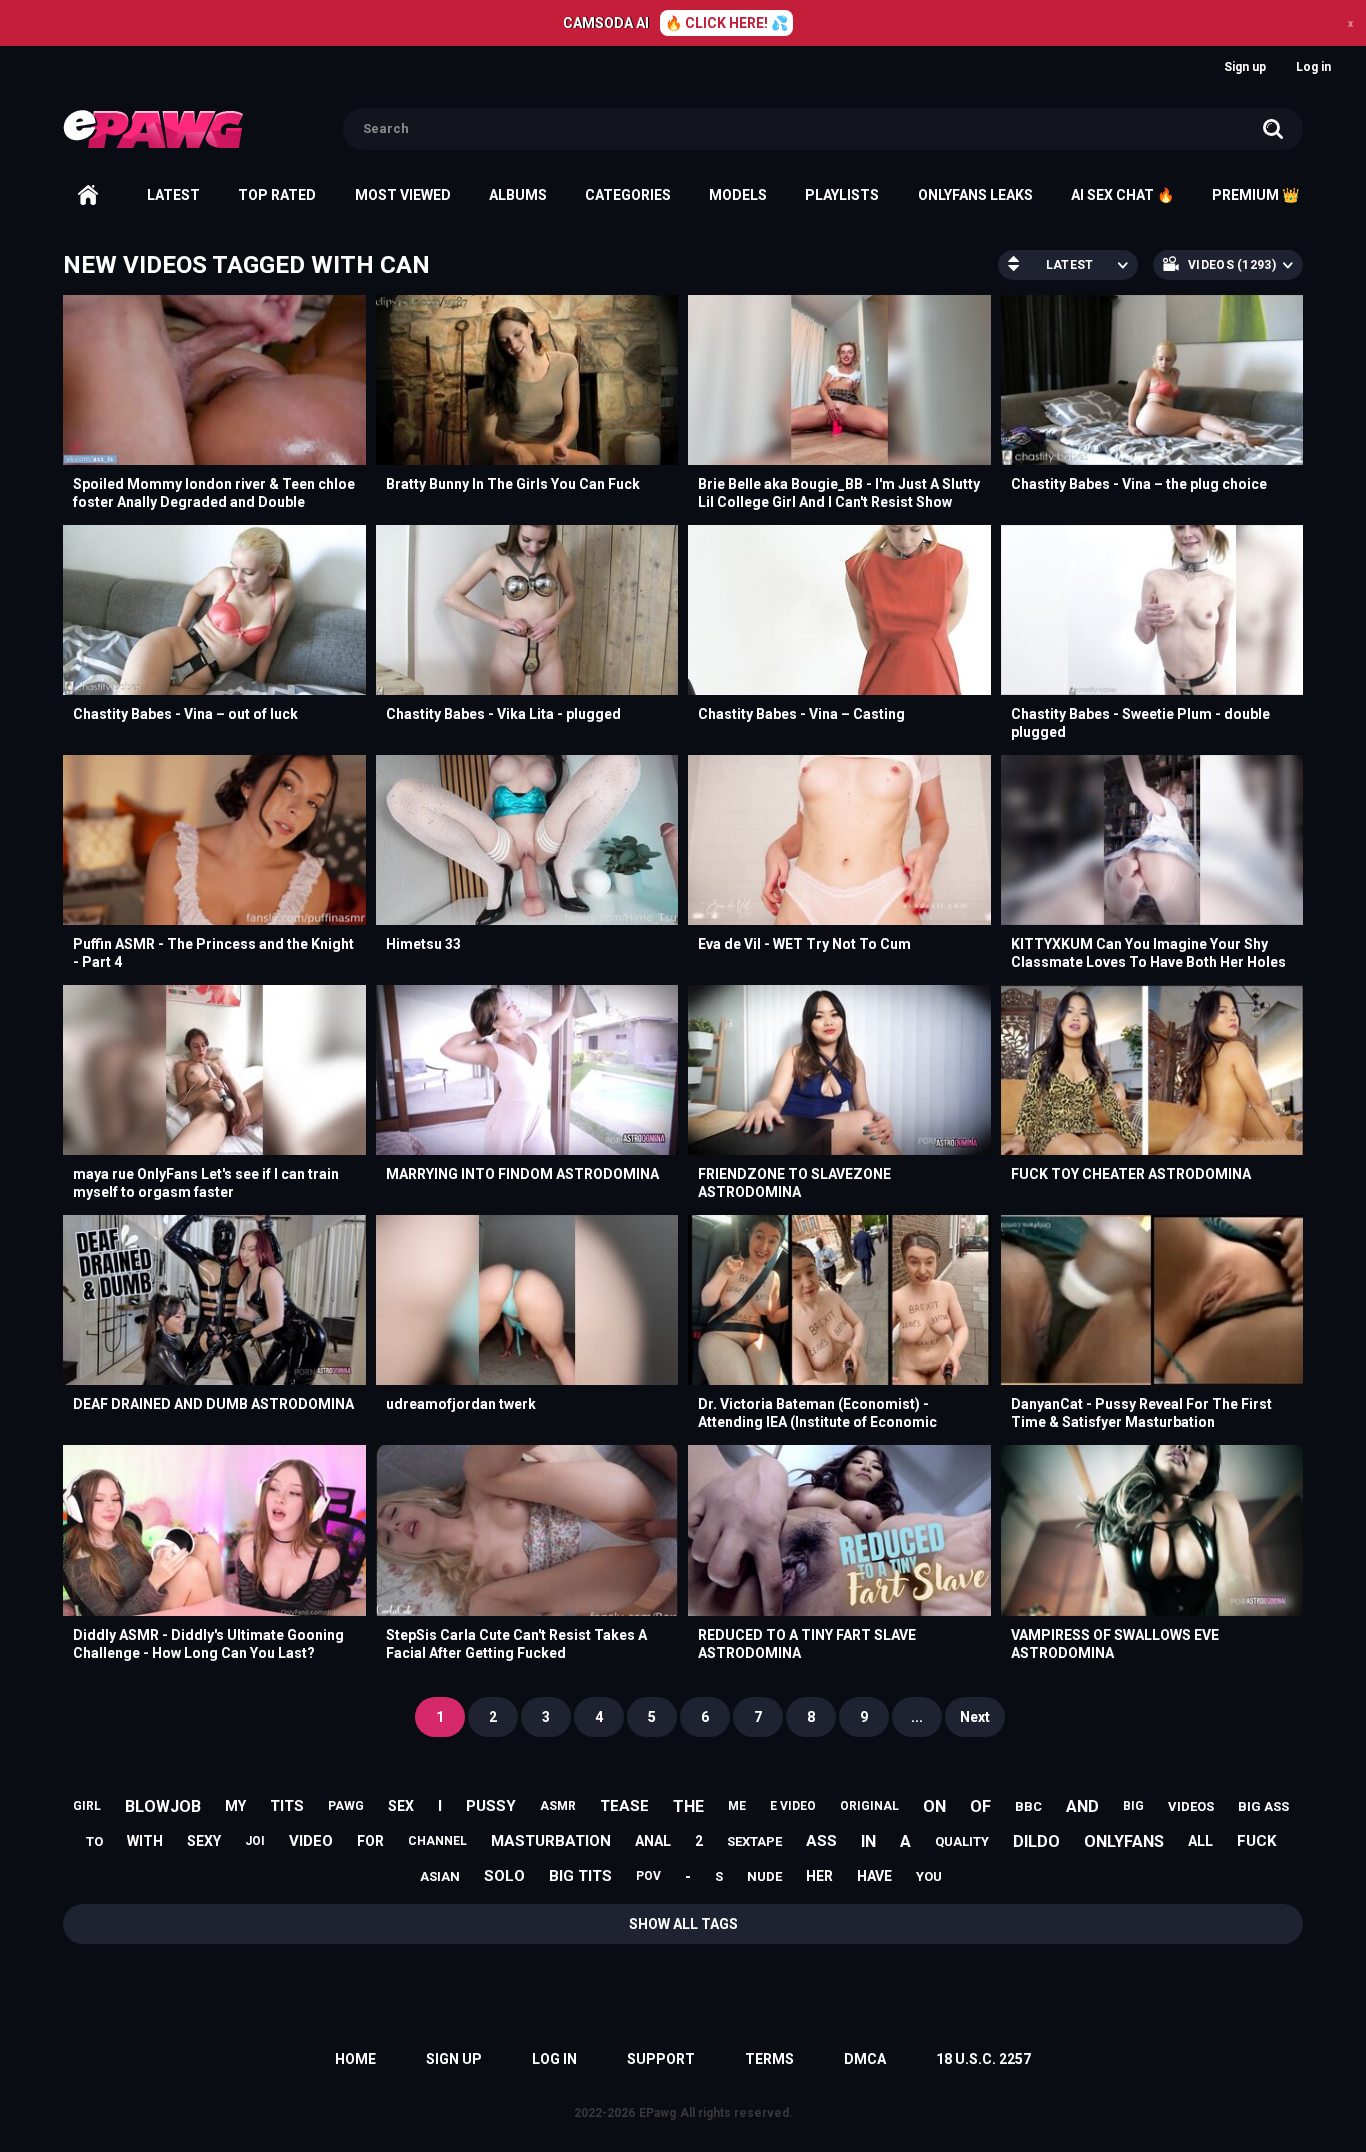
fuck (1256, 1841)
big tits (580, 1876)
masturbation (551, 1841)
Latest (173, 195)
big (1133, 1806)
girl (87, 1806)
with (145, 1841)
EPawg (657, 2113)
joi (255, 1841)
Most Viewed (403, 195)
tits (287, 1806)
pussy (491, 1806)
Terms (769, 2059)
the (688, 1806)
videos (1191, 1806)
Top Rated (277, 195)
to (94, 1841)
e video (793, 1806)
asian (440, 1876)
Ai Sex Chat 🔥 (1122, 195)
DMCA (865, 2059)
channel (437, 1841)
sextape (754, 1841)
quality (962, 1841)
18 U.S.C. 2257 (983, 2059)
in (868, 1841)
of (980, 1806)
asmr (558, 1806)
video (311, 1841)
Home (88, 195)
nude (764, 1876)
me (737, 1806)
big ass (1263, 1806)
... (917, 1717)
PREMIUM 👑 (1255, 195)
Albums (518, 195)
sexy (204, 1841)
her (819, 1876)
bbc (1028, 1806)
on (934, 1806)
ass (821, 1841)
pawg (346, 1806)
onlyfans (1124, 1841)
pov (648, 1876)
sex (401, 1806)
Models (738, 195)
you (929, 1876)
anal (653, 1841)
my (235, 1806)
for (370, 1841)
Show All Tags (683, 1924)
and (1082, 1806)
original (869, 1806)
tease (624, 1806)
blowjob (163, 1806)
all (1200, 1841)
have (874, 1876)
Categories (628, 195)
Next (975, 1717)
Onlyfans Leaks (975, 195)
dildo (1036, 1841)
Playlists (842, 195)
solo (504, 1876)
